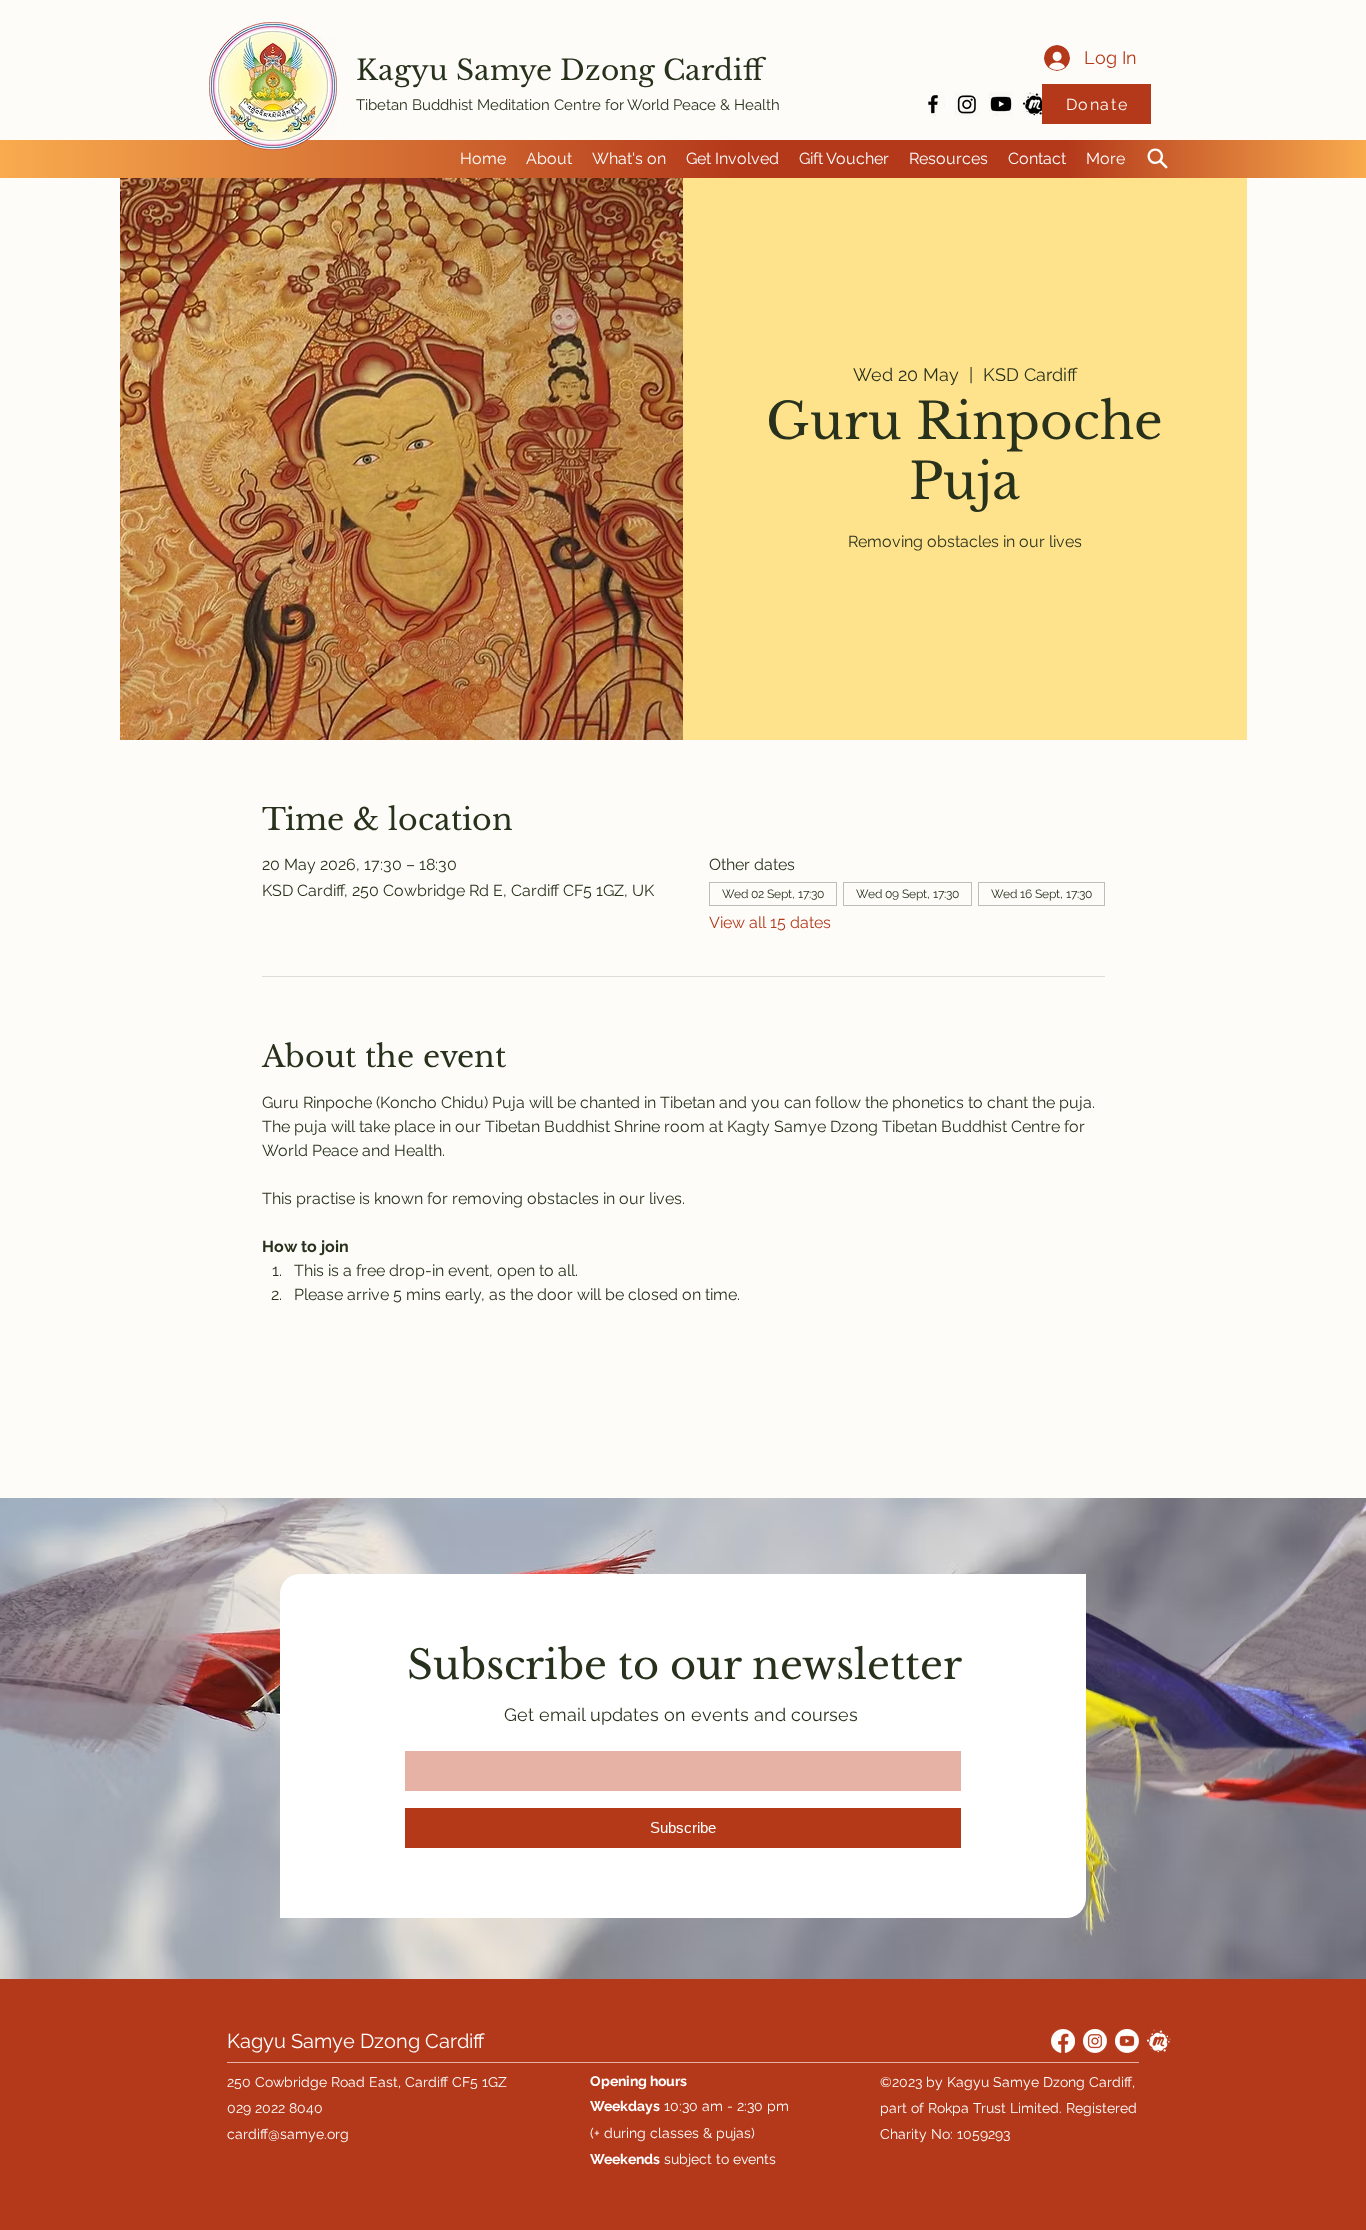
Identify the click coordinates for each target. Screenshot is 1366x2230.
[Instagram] (967, 104)
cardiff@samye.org (288, 2134)
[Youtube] (1001, 104)
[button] (549, 159)
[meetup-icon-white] (1159, 2041)
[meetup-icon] (1035, 104)
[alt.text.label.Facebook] (933, 104)
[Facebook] (1063, 2041)
